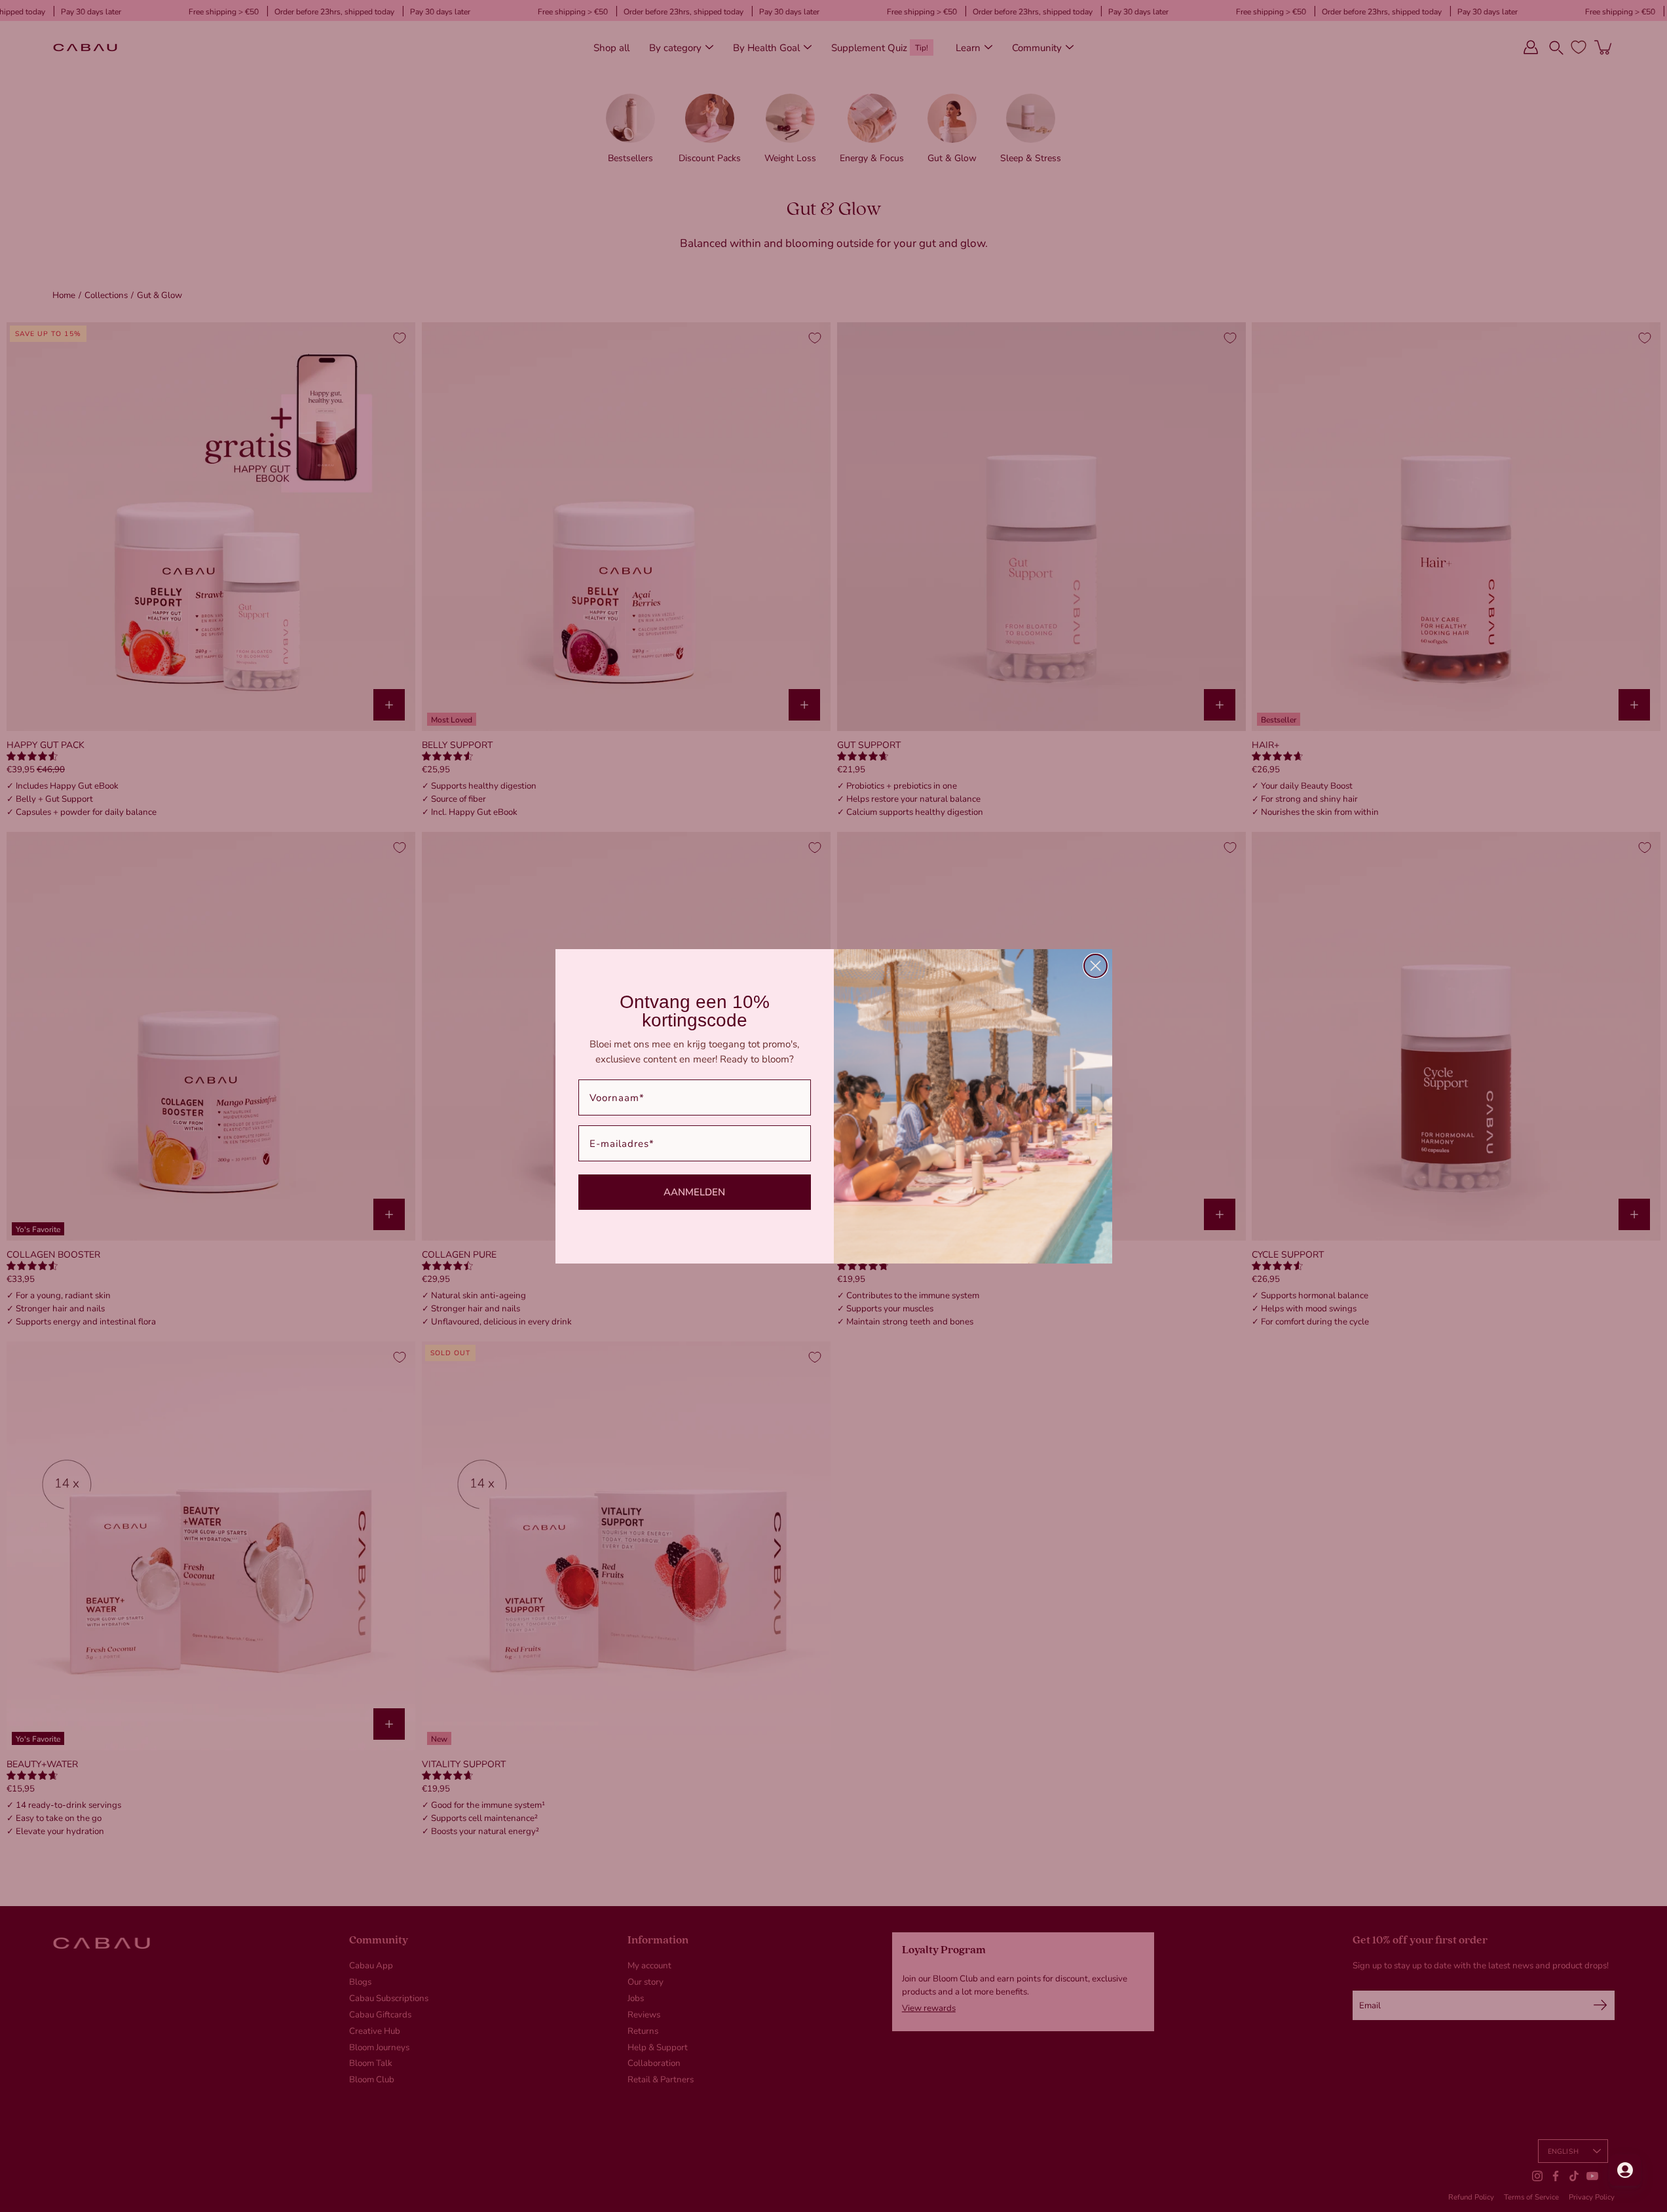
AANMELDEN (694, 1191)
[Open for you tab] (1625, 2170)
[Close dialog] (1096, 966)
